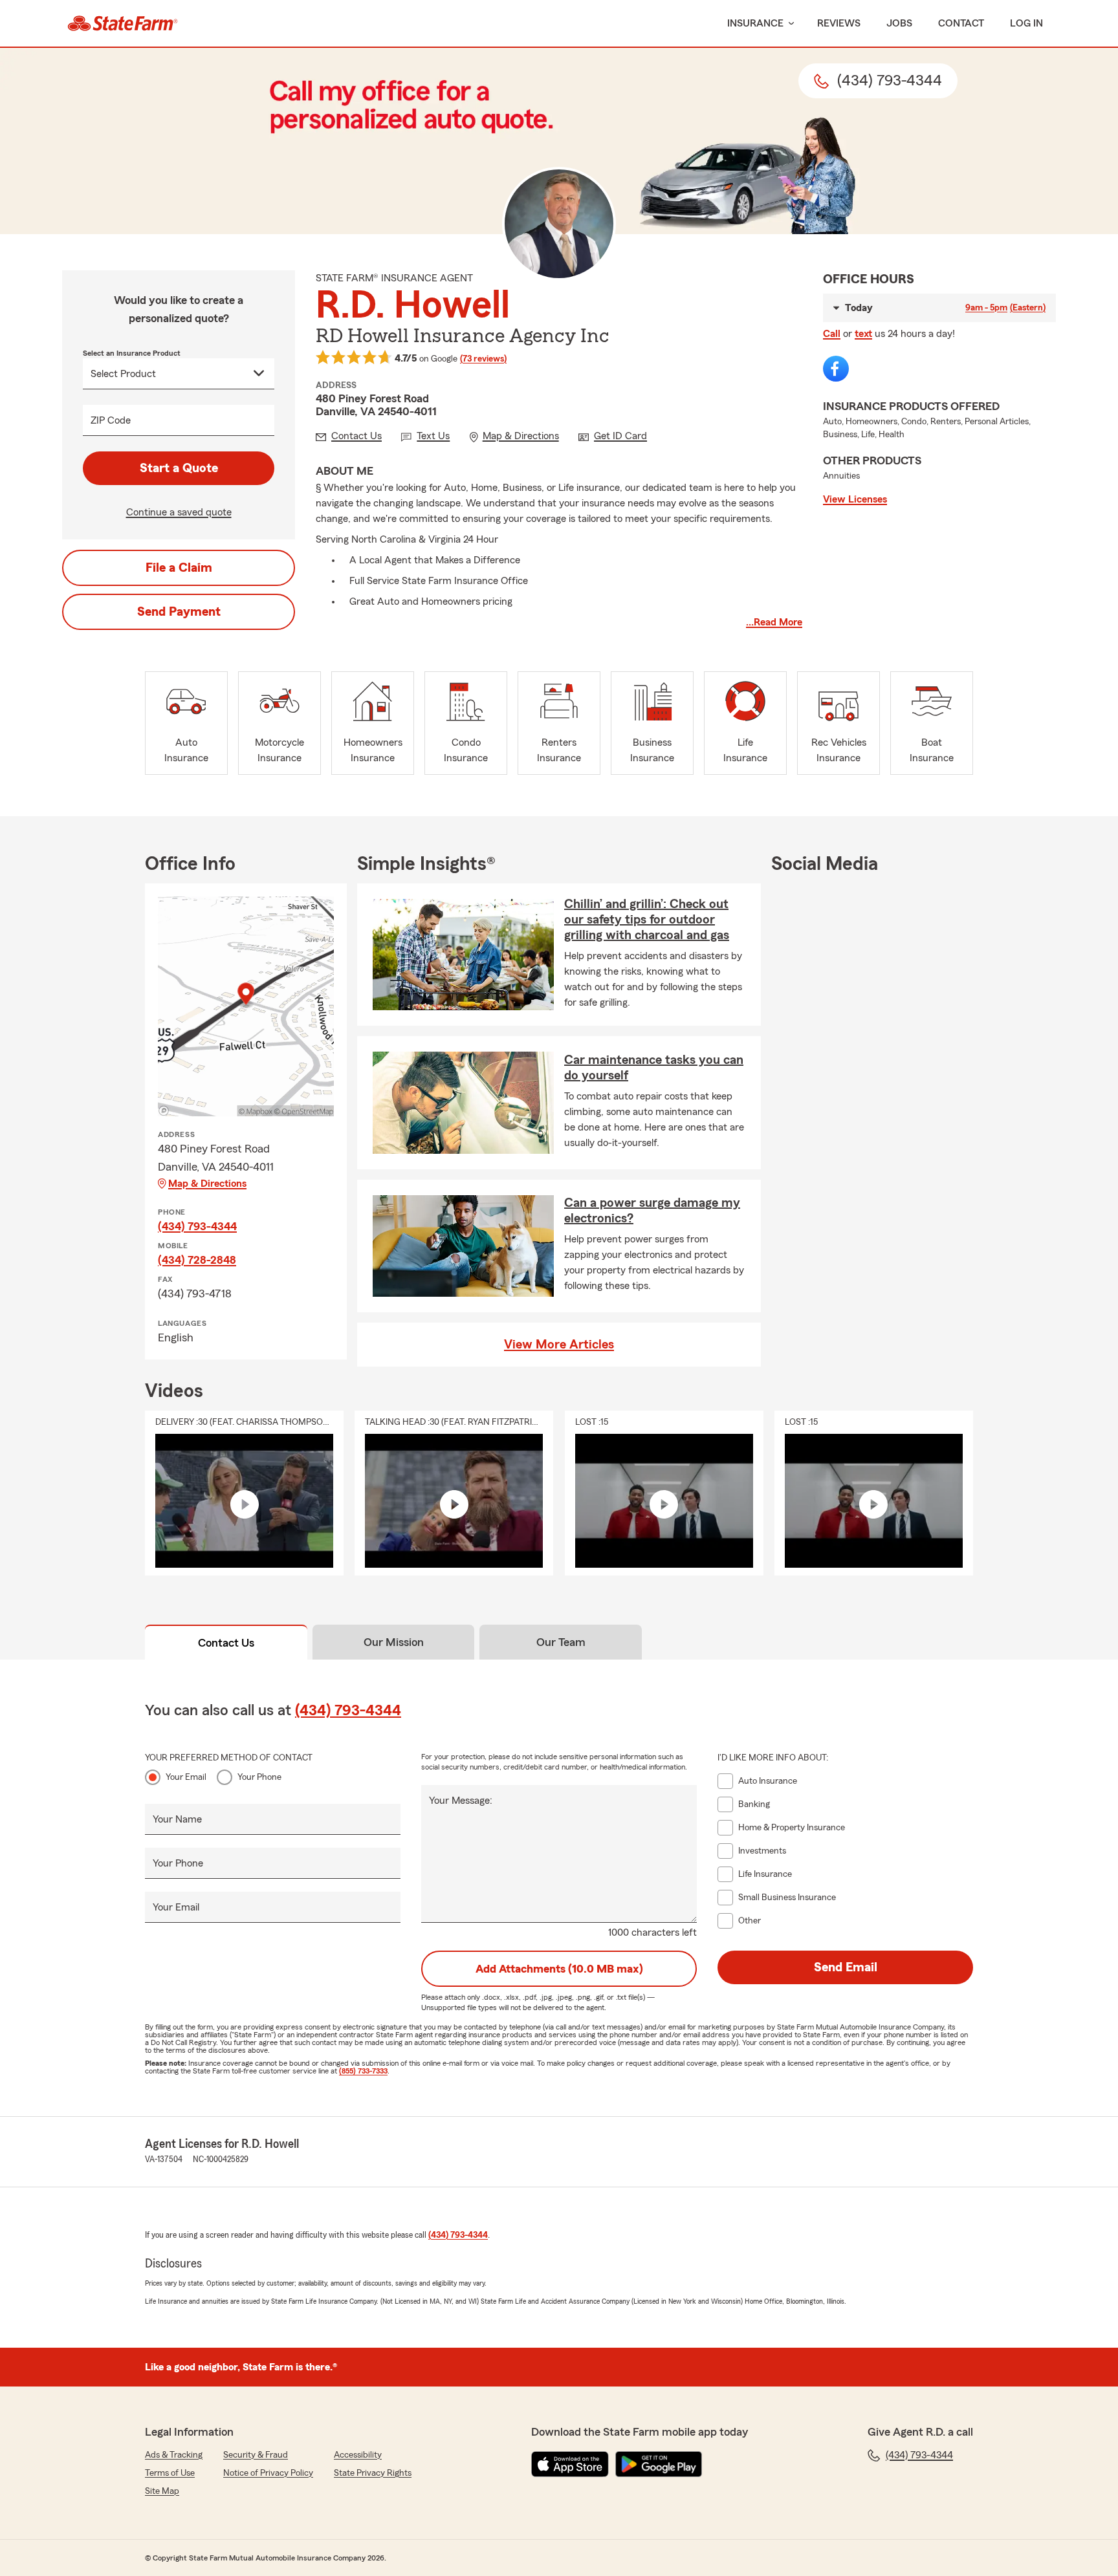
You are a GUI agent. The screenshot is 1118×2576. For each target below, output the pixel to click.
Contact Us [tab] (226, 1643)
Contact (961, 23)
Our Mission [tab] (394, 1642)
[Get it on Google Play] (659, 2464)
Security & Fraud (256, 2455)
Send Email (846, 1967)
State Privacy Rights (373, 2473)
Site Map (162, 2491)
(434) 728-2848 (197, 1260)
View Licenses (855, 499)
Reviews (839, 23)
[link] (123, 23)
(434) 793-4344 (197, 1226)
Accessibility (358, 2455)
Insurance (755, 23)
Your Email (186, 1777)
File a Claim (179, 568)
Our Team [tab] (561, 1642)
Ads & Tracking (174, 2455)
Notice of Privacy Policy (268, 2473)
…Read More (774, 622)
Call (832, 334)
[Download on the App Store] (570, 2464)
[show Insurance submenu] (789, 24)
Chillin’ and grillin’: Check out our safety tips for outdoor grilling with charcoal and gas (647, 920)
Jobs (899, 23)
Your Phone (259, 1777)
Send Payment (179, 612)
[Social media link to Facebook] (836, 369)
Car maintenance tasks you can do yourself (654, 1068)
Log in (1026, 23)
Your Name (177, 1819)
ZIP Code (111, 420)
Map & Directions (207, 1184)
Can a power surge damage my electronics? (652, 1211)
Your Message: (461, 1801)
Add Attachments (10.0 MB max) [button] (559, 1969)
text (863, 334)
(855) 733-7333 (363, 2071)
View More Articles (559, 1345)
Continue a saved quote (179, 512)
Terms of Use (170, 2473)
